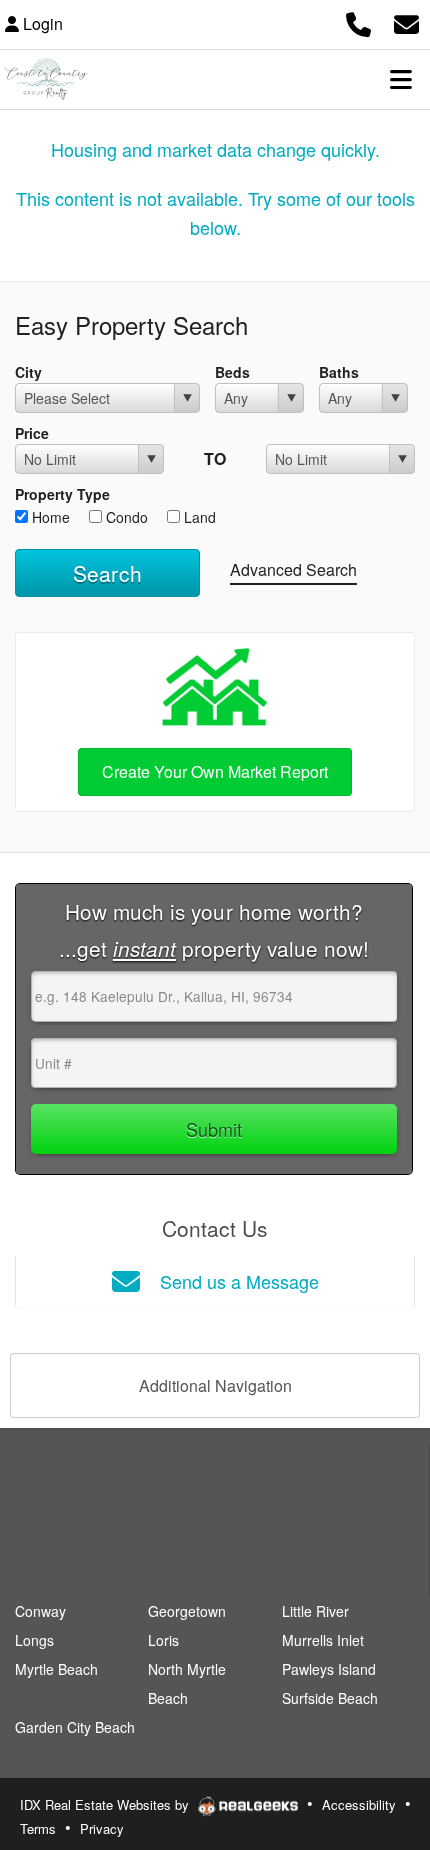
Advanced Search (293, 569)
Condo (125, 517)
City (28, 372)
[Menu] (401, 79)
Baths (339, 372)
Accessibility (359, 1804)
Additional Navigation (215, 1385)
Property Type (62, 494)
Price (32, 433)
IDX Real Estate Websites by (106, 1804)
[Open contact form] (406, 21)
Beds (232, 372)
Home (49, 517)
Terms (38, 1828)
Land (198, 517)
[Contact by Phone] (358, 21)
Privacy (102, 1828)
